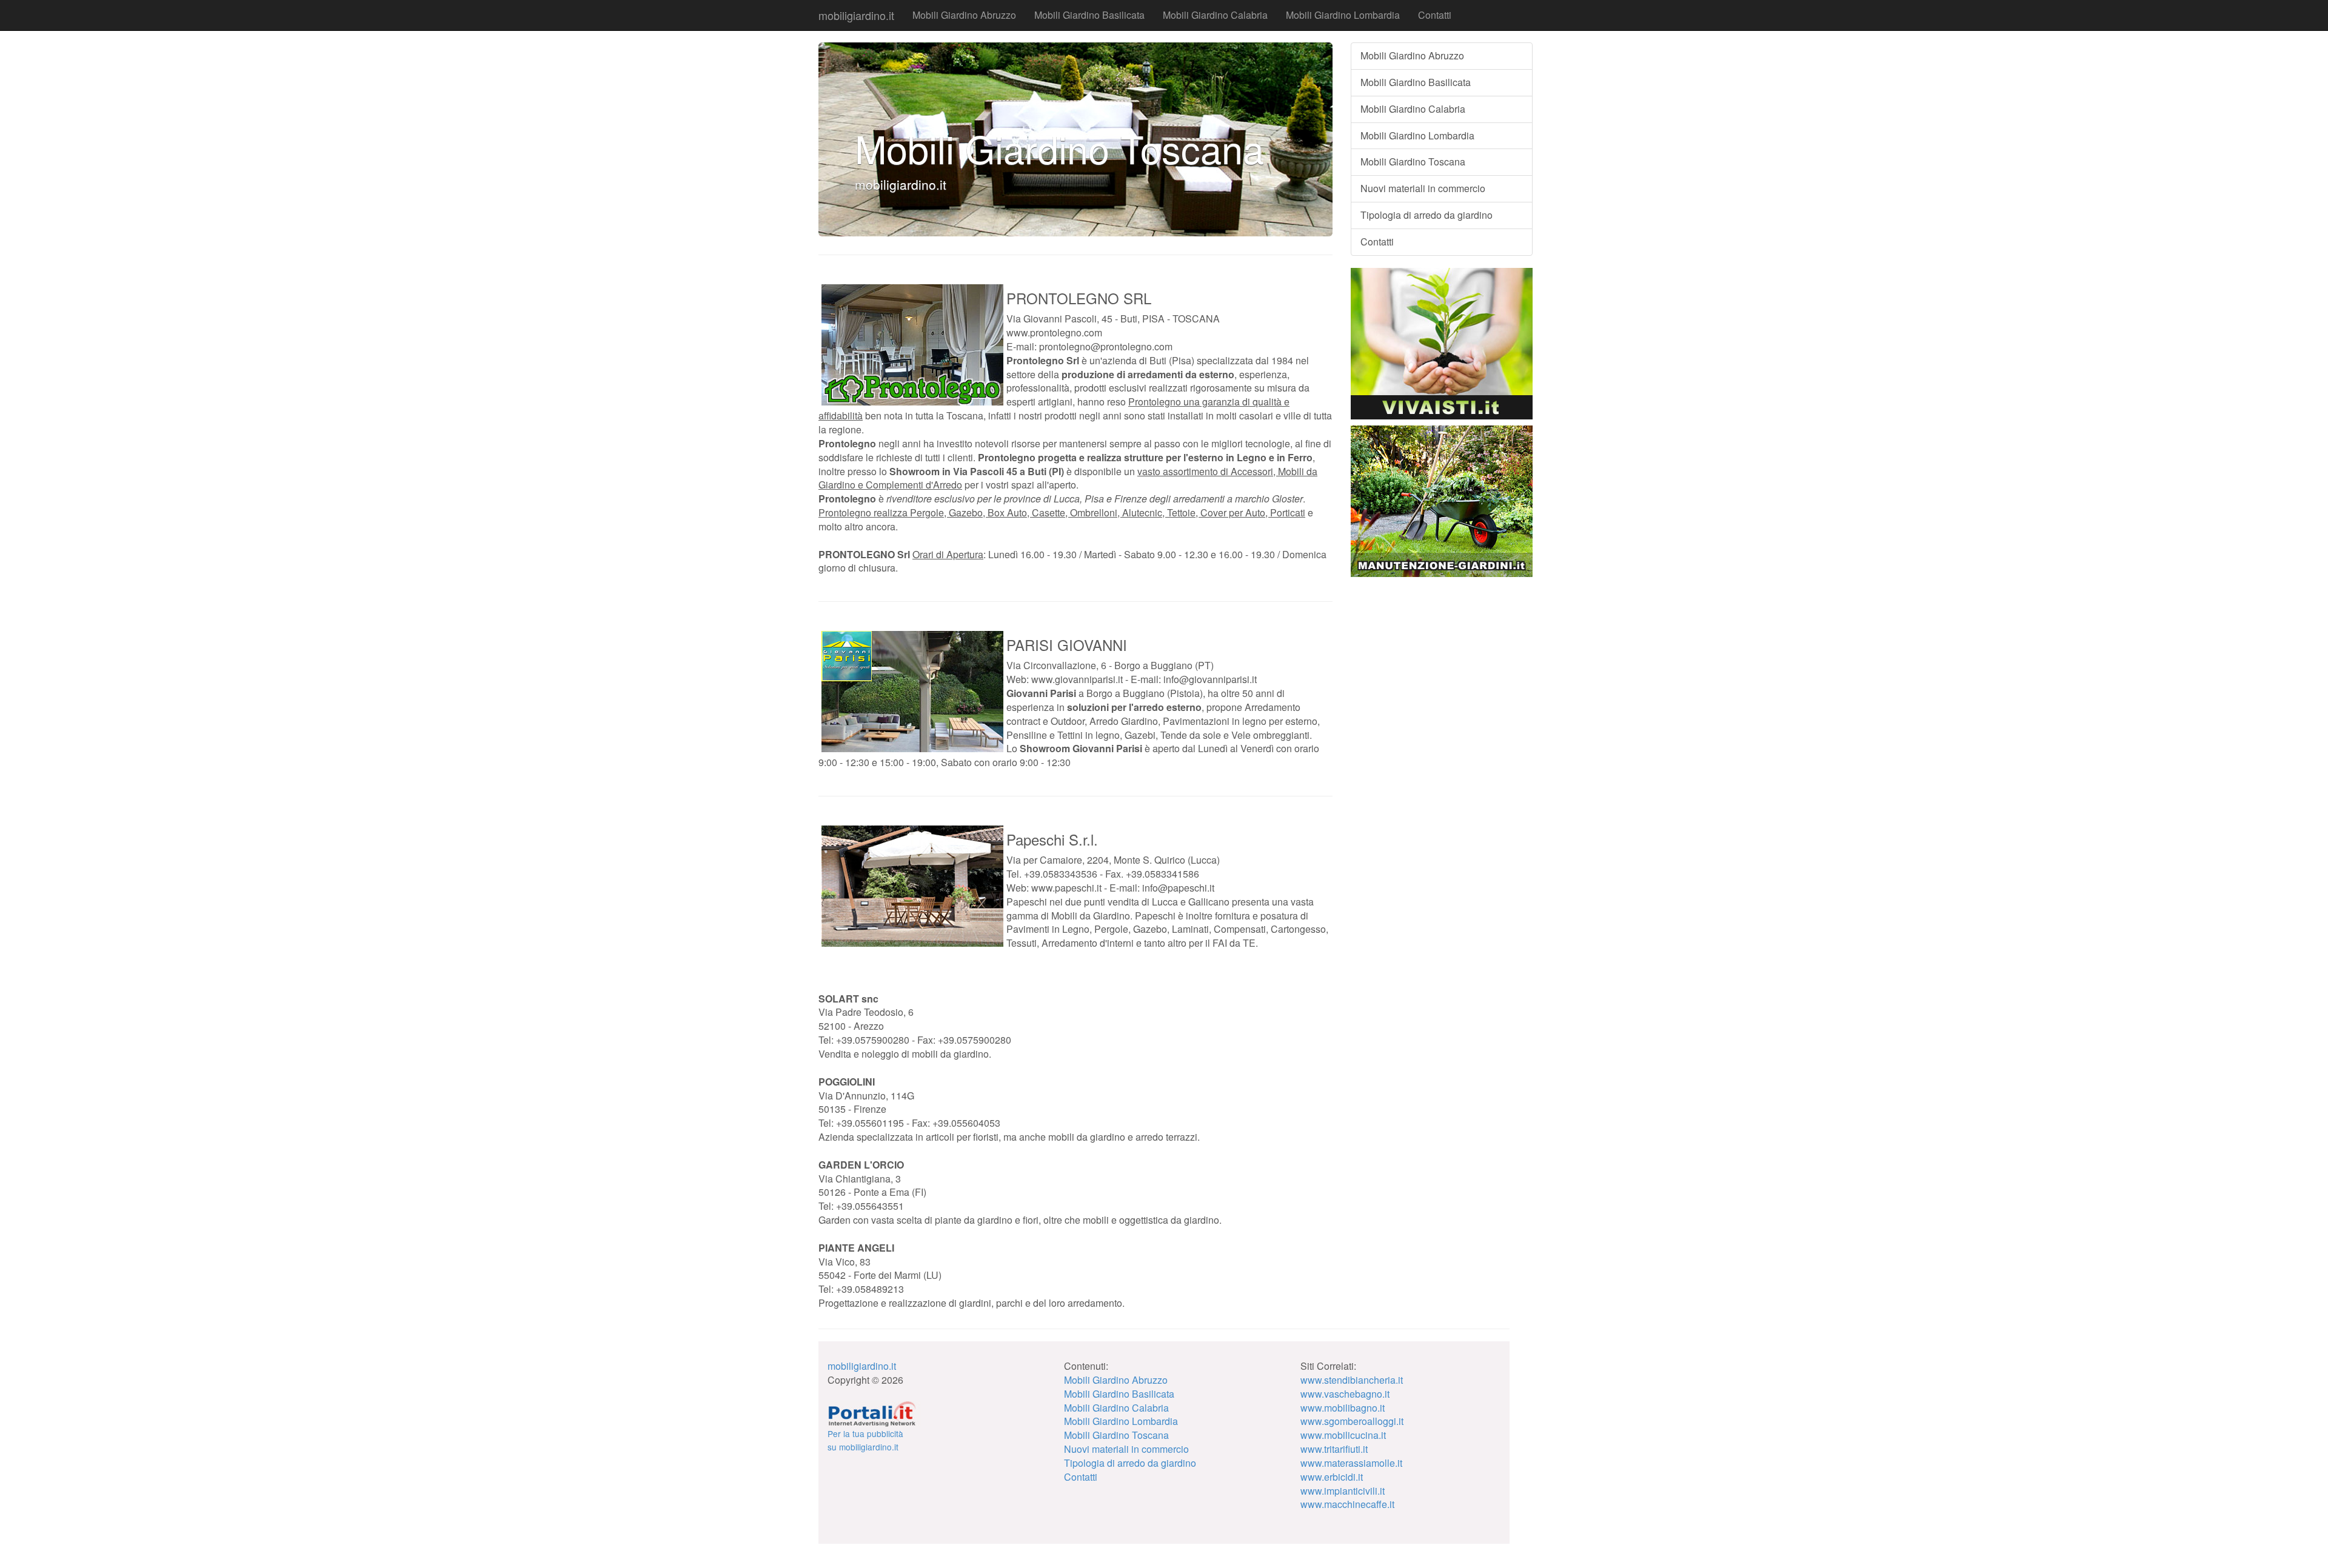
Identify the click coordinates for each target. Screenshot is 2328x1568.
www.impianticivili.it (1343, 1491)
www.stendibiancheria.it (1352, 1380)
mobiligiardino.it (856, 15)
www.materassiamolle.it (1351, 1463)
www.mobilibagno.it (1343, 1408)
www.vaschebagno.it (1345, 1394)
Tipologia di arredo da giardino (1427, 215)
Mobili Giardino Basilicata (1089, 15)
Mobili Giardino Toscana (1413, 162)
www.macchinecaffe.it (1347, 1504)
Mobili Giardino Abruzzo (964, 15)
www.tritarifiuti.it (1334, 1449)
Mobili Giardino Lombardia (1343, 15)
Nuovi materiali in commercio (1423, 188)
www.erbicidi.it (1332, 1477)
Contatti (1435, 15)
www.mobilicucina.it (1343, 1435)
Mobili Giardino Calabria (1215, 15)
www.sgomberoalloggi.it (1352, 1421)
